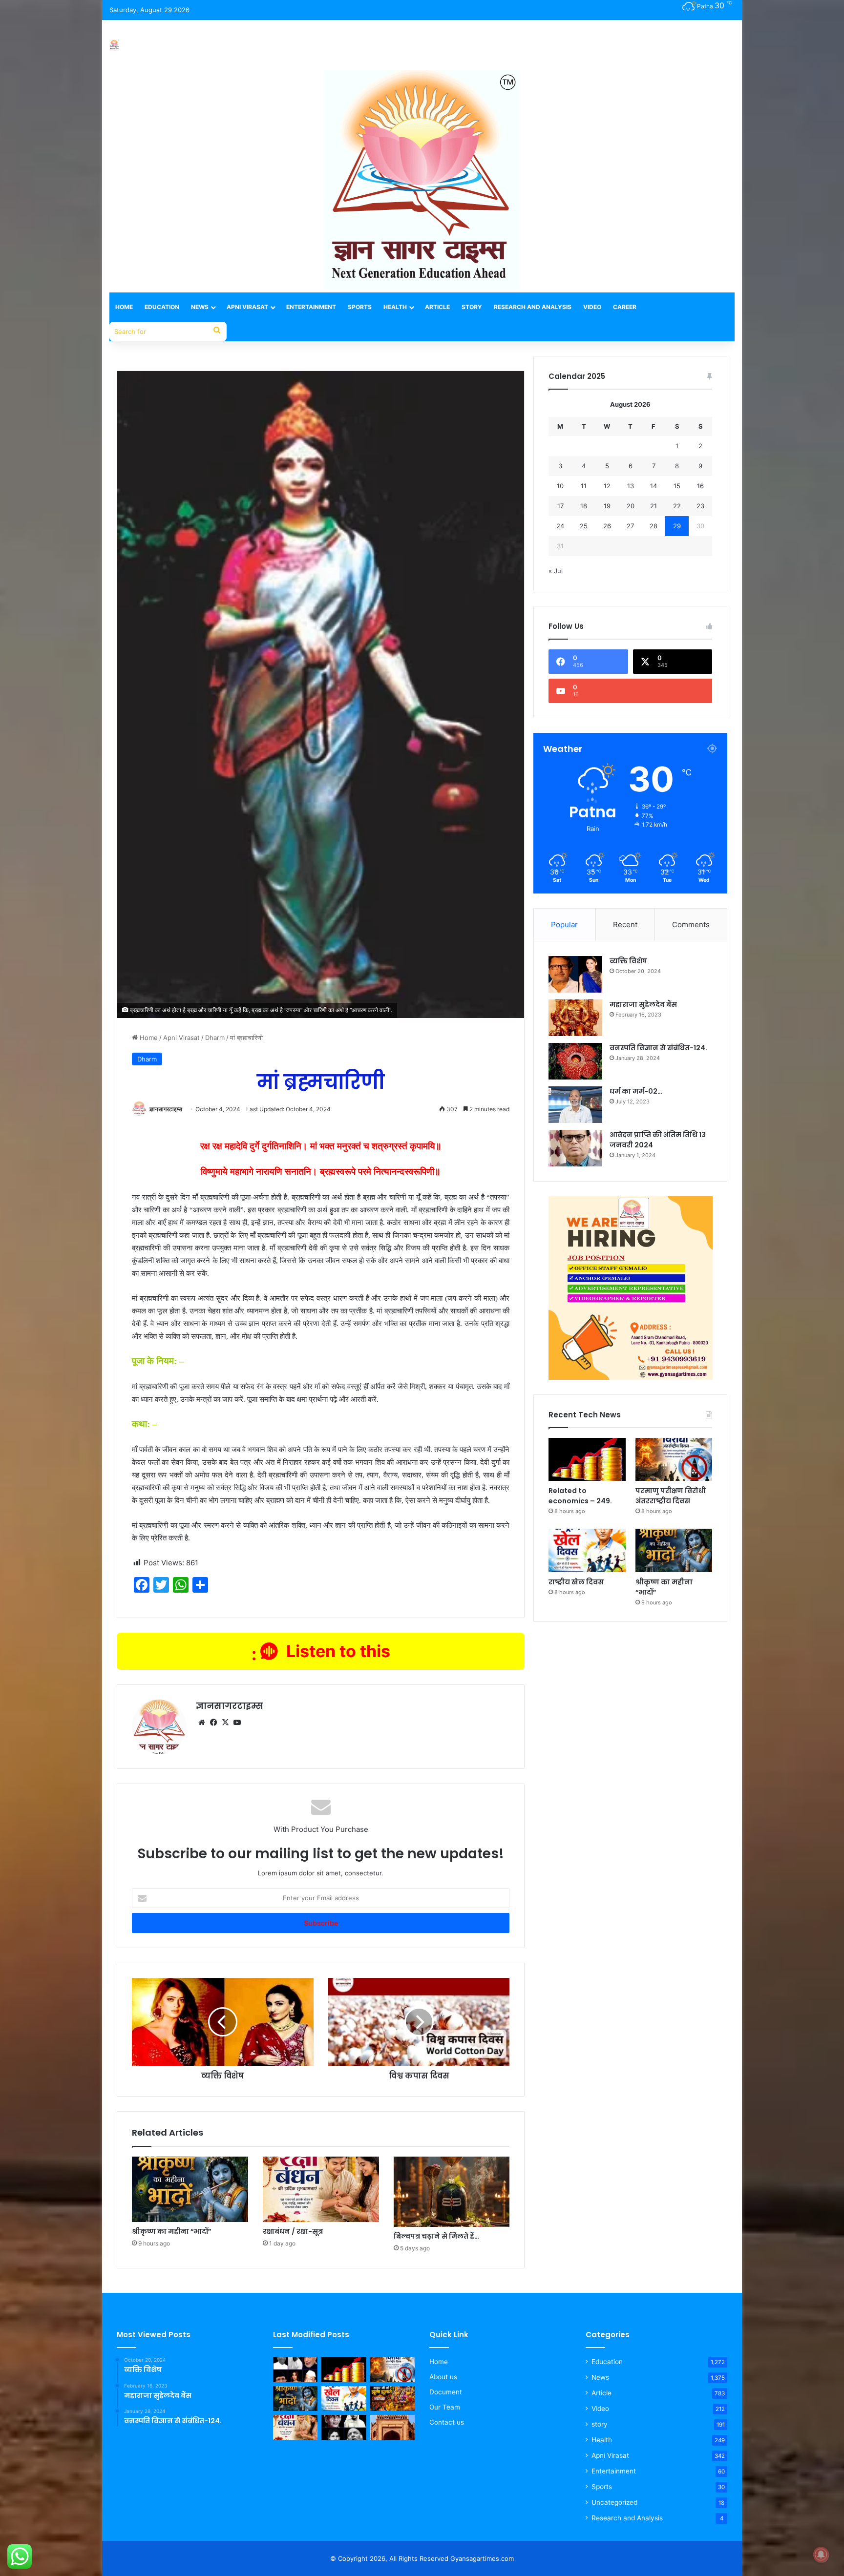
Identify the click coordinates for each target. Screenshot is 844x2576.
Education (162, 307)
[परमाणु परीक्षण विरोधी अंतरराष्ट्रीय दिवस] (674, 1460)
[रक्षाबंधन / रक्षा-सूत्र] (321, 2189)
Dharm (215, 1038)
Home (124, 307)
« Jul (556, 571)
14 (654, 486)
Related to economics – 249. (580, 1496)
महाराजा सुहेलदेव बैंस (643, 1004)
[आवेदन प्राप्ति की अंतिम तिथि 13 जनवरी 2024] (575, 1148)
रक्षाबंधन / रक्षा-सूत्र (293, 2231)
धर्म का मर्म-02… (636, 1091)
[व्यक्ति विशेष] (575, 974)
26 (607, 526)
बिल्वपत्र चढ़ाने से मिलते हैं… (436, 2236)
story (600, 2424)
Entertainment (311, 307)
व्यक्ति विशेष (628, 961)
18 (584, 506)
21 (654, 506)
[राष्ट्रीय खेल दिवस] (587, 1550)
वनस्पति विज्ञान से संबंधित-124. (658, 1048)
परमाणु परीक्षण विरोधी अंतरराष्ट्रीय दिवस (671, 1496)
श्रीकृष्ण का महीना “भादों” (172, 2231)
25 (584, 526)
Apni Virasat (247, 307)
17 (560, 506)
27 (630, 526)
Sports (360, 307)
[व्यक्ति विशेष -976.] (295, 2369)
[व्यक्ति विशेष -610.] (344, 2428)
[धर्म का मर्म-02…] (575, 1105)
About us (443, 2377)
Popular (564, 924)
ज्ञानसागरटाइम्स (166, 1109)
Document (446, 2392)
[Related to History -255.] (392, 2428)
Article (437, 307)
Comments (691, 924)
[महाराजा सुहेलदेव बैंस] (575, 1018)
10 (560, 486)
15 (677, 486)
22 (677, 506)
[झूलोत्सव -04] (392, 2399)
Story (472, 307)
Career (625, 307)
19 (607, 506)
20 (631, 506)
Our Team (445, 2407)
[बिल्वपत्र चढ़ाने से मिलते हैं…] (452, 2192)
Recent (625, 924)
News (200, 307)
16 (700, 486)
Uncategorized (614, 2502)
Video (592, 307)
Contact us (447, 2422)
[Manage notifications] (821, 2555)
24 (560, 526)
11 (584, 486)
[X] (225, 1723)
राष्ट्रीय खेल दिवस (576, 1582)
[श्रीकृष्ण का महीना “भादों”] (190, 2189)
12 (607, 486)
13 (631, 486)
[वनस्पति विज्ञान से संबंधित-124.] (575, 1061)
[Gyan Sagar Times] (114, 45)
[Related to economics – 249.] (587, 1460)
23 (700, 506)
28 (654, 526)
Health (395, 307)
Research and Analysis (533, 307)
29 (677, 526)
